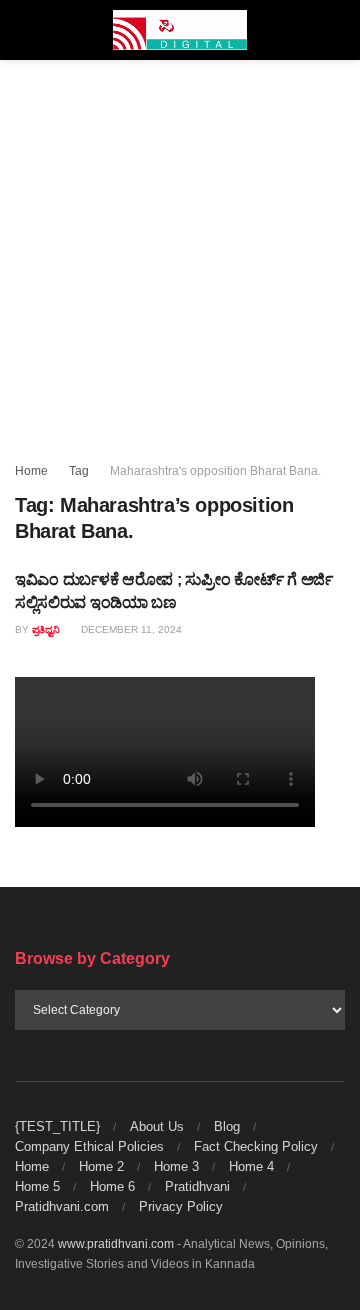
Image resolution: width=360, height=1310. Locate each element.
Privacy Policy (181, 1206)
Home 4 (251, 1166)
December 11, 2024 (130, 629)
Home (31, 471)
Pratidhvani (197, 1186)
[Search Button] (336, 30)
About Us (157, 1126)
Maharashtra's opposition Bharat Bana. (215, 471)
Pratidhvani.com (62, 1206)
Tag (79, 471)
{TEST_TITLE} (57, 1126)
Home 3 (176, 1166)
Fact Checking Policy (256, 1146)
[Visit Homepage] (180, 30)
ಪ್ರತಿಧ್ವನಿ (46, 629)
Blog (227, 1126)
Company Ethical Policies (89, 1146)
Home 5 (37, 1186)
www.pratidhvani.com (116, 1244)
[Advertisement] (180, 250)
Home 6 (112, 1186)
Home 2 (101, 1166)
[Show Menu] (23, 30)
